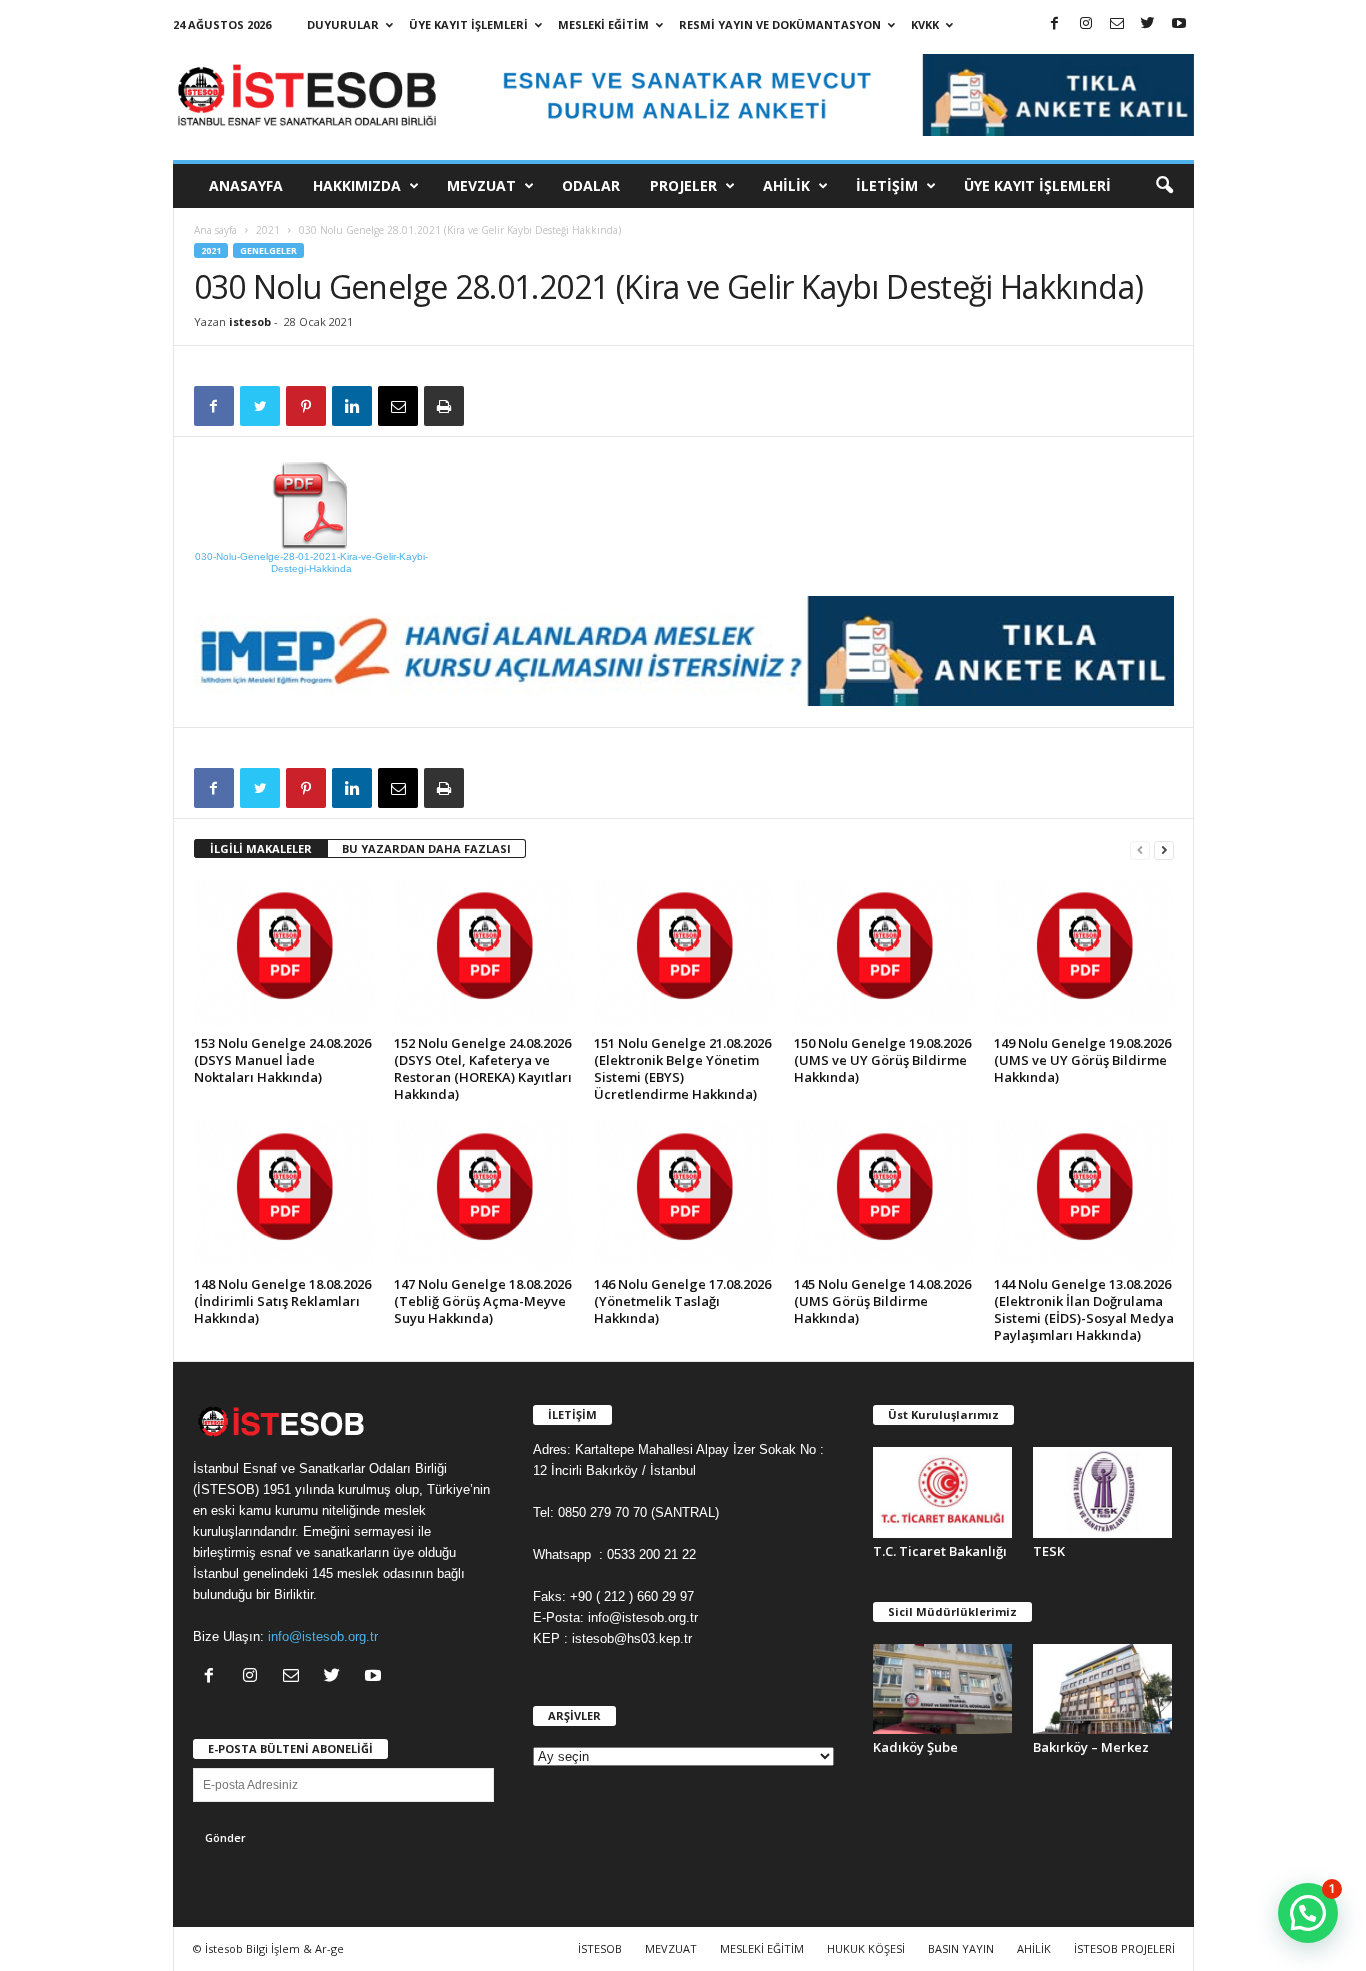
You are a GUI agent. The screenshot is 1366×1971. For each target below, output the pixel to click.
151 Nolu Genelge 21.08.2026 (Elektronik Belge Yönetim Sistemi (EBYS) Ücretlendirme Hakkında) (682, 1068)
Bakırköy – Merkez (1091, 1747)
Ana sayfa (215, 230)
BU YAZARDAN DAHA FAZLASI (426, 848)
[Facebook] (1055, 24)
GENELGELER (268, 250)
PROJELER (683, 185)
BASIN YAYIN (961, 1948)
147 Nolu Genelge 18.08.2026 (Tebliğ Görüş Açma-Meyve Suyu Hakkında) (482, 1301)
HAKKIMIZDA (357, 185)
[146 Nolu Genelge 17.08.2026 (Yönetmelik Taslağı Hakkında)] (684, 1195)
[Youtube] (1179, 24)
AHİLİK (786, 185)
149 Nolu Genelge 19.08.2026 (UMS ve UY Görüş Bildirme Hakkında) (1082, 1060)
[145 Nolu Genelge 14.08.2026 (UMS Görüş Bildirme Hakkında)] (884, 1195)
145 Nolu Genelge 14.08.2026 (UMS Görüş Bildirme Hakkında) (882, 1301)
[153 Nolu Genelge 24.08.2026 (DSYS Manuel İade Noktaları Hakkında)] (284, 954)
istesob (250, 321)
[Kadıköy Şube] (943, 1689)
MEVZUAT (481, 185)
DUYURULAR (343, 24)
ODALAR (591, 185)
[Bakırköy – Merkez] (1103, 1689)
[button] (1164, 186)
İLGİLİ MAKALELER (261, 848)
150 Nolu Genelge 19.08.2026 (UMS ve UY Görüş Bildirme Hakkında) (882, 1060)
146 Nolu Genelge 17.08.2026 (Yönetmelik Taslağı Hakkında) (682, 1301)
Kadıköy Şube (915, 1747)
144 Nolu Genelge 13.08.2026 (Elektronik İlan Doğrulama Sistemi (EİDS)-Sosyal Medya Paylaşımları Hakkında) (1084, 1309)
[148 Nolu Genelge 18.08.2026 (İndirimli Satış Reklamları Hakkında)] (284, 1195)
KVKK (925, 24)
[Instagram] (1086, 24)
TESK (1049, 1551)
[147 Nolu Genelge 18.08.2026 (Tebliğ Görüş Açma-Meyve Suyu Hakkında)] (484, 1195)
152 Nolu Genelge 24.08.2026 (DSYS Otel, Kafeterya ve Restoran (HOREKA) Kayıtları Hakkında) (483, 1068)
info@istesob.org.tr (323, 1636)
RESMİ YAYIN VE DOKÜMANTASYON (780, 24)
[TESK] (1103, 1492)
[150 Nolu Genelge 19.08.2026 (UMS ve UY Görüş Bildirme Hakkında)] (884, 954)
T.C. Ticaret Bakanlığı (940, 1551)
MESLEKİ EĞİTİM (603, 24)
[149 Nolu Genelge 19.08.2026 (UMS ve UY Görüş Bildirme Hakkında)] (1084, 954)
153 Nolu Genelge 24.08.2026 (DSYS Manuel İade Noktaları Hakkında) (282, 1060)
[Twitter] (1148, 24)
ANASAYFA (246, 185)
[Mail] (1117, 24)
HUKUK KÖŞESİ (866, 1948)
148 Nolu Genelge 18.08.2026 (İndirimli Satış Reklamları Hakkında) (282, 1301)
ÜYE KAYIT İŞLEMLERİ (468, 24)
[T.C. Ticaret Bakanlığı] (943, 1492)
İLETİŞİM (887, 185)
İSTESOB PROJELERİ (1124, 1948)
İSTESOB (600, 1948)
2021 (268, 230)
